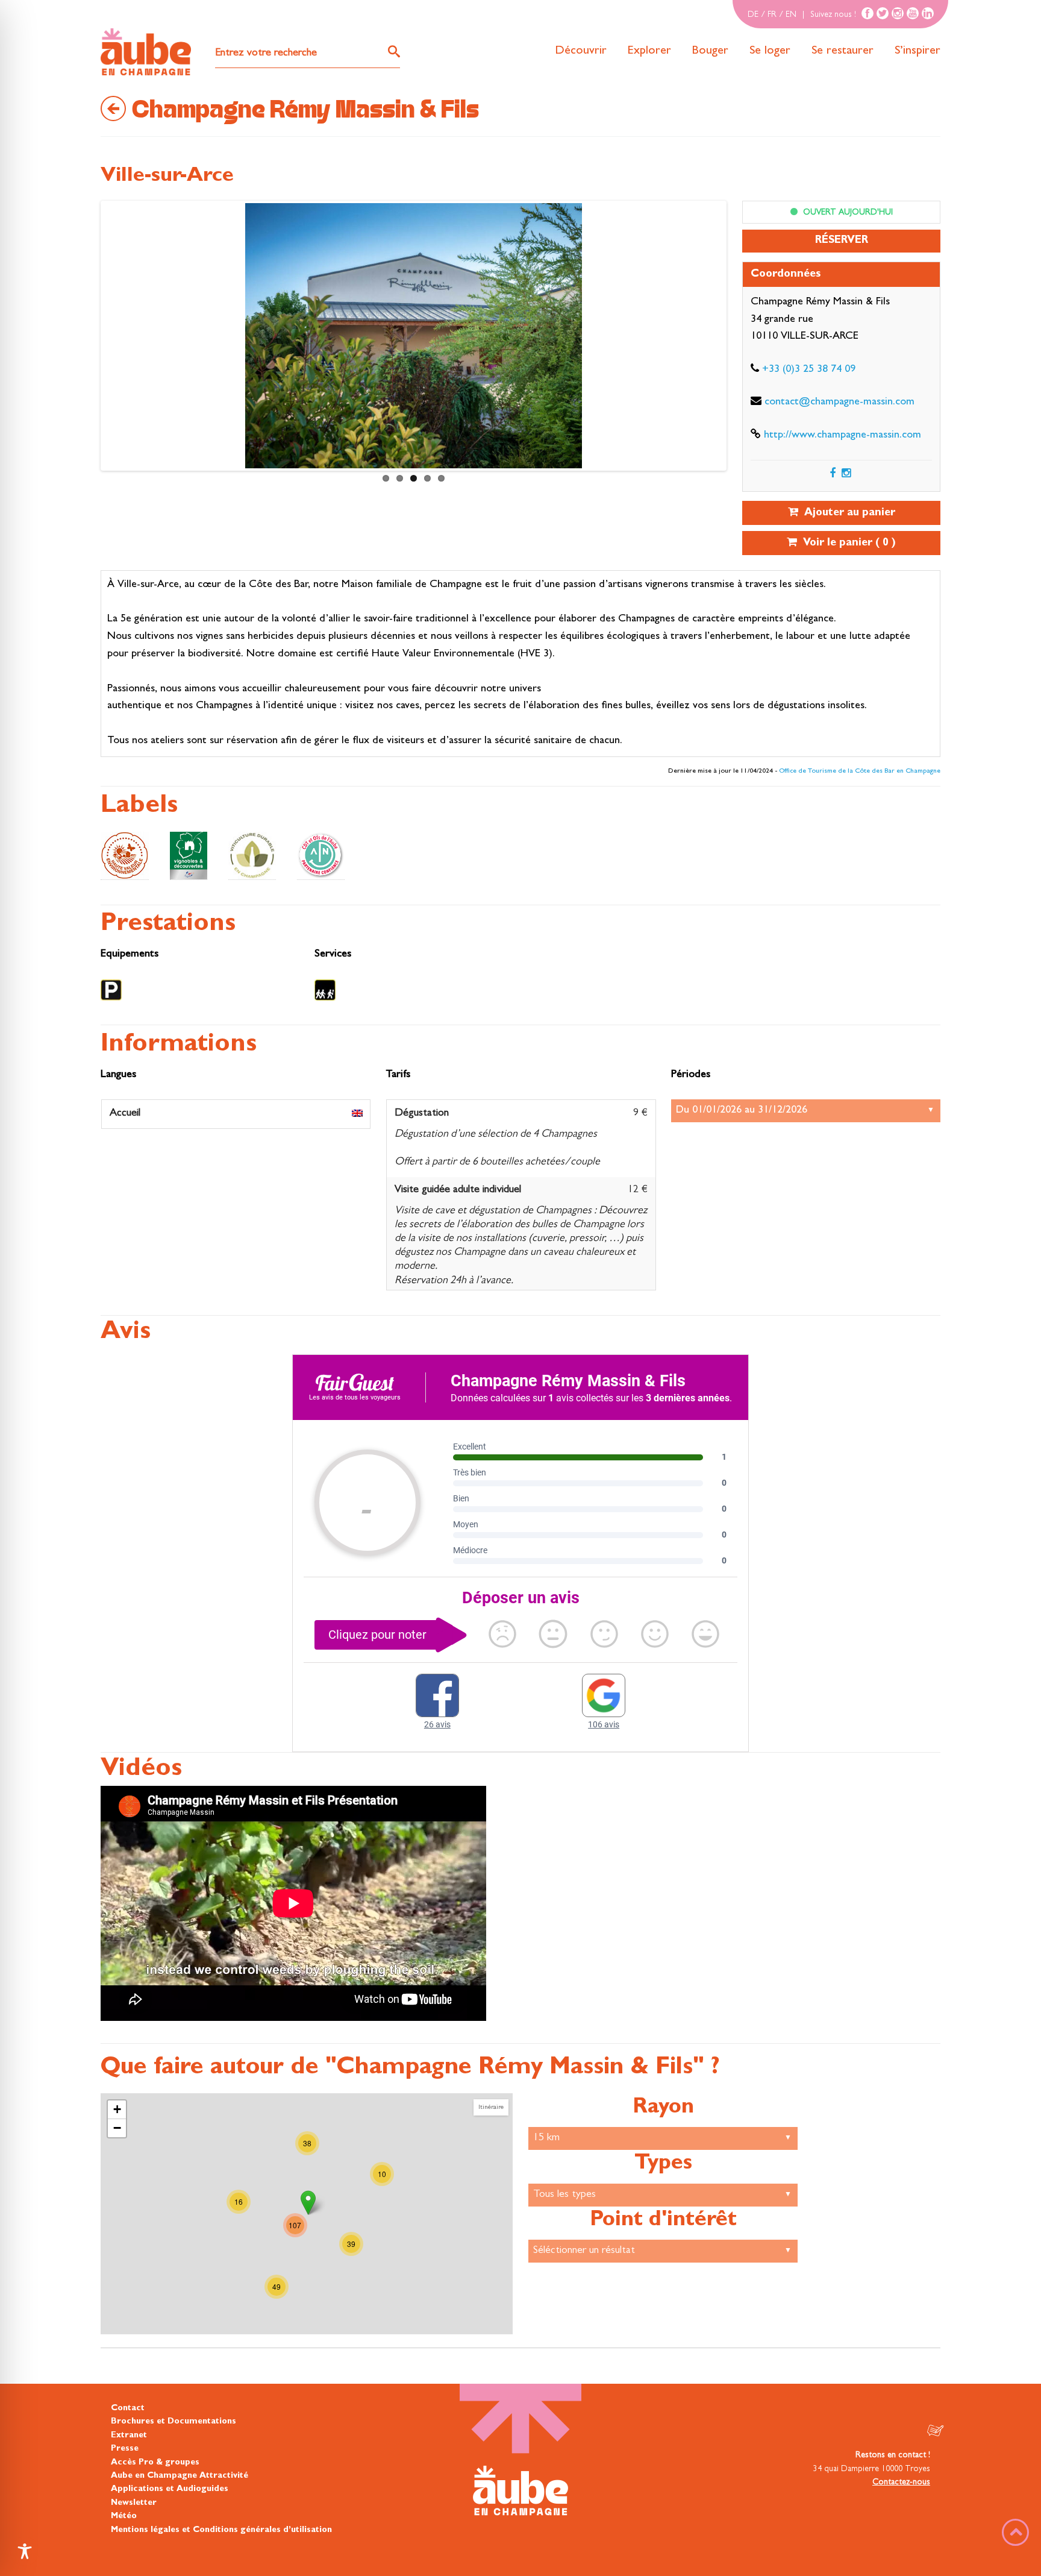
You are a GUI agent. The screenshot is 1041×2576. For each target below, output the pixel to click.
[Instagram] (898, 13)
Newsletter (134, 2503)
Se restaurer (842, 51)
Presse (125, 2449)
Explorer (649, 51)
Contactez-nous (901, 2483)
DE (753, 15)
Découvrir (581, 51)
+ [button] (117, 2109)
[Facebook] (867, 13)
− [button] (117, 2128)
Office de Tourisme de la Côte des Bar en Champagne (860, 771)
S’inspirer (918, 51)
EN (791, 15)
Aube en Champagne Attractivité (180, 2476)
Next (115, 339)
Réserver (842, 241)
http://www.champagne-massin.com (842, 436)
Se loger (770, 51)
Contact (128, 2408)
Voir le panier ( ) (846, 544)
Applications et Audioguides (170, 2489)
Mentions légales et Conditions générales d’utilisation (221, 2530)
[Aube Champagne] (146, 52)
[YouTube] (913, 13)
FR (772, 15)
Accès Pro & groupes (155, 2463)
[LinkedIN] (928, 13)
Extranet (129, 2436)
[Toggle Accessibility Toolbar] (25, 2551)
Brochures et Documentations (173, 2422)
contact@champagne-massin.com (839, 403)
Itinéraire (491, 2107)
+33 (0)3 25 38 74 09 (809, 370)
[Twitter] (883, 13)
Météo (124, 2516)
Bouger (710, 51)
